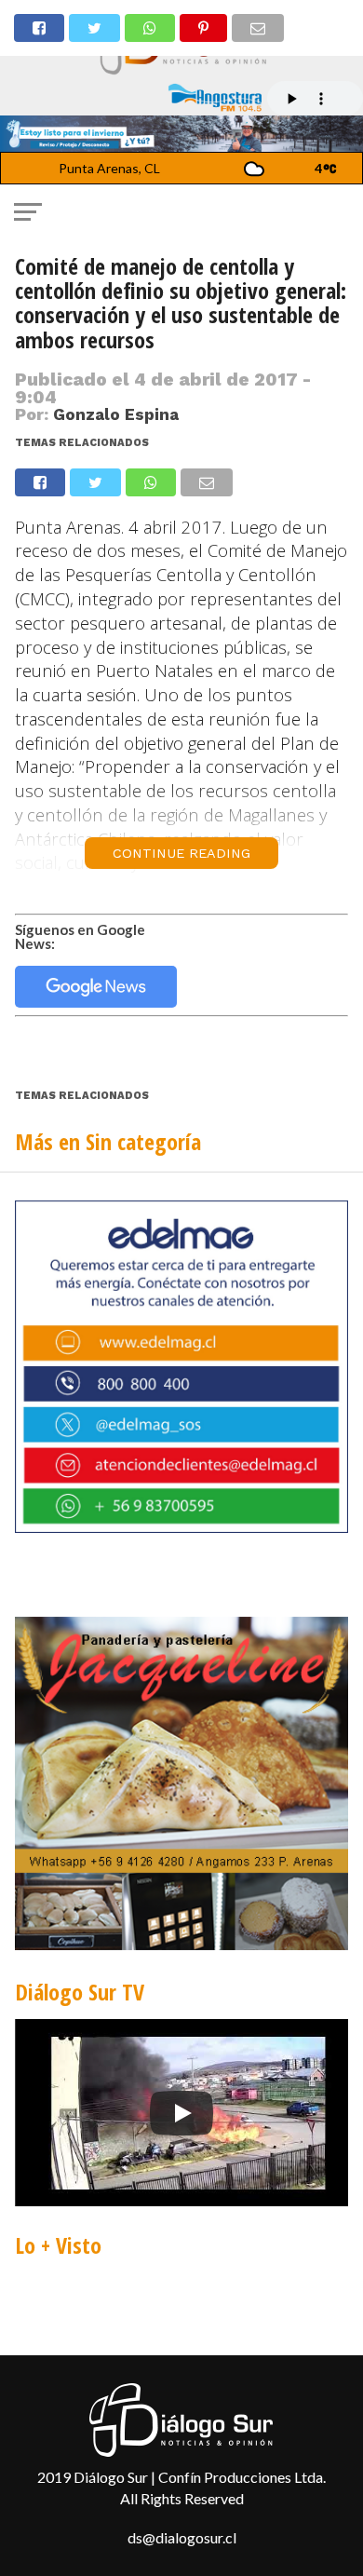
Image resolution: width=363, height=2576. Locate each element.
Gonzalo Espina (116, 414)
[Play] (181, 2113)
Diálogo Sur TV (80, 1992)
